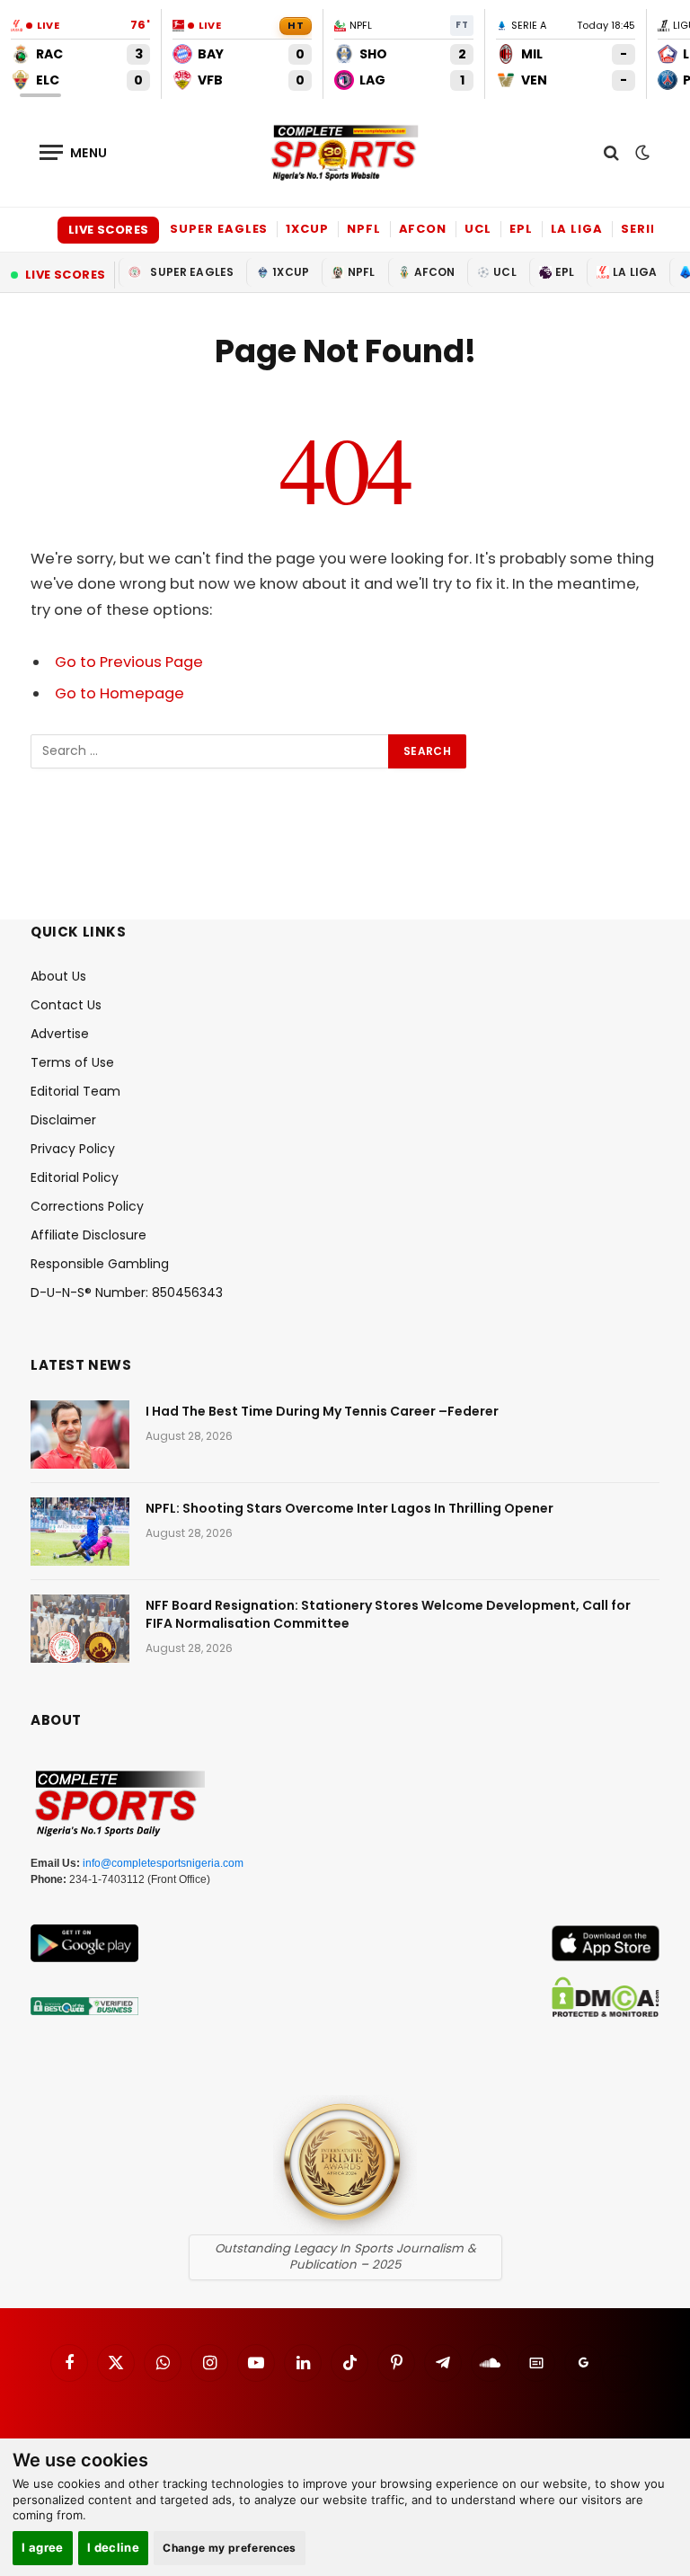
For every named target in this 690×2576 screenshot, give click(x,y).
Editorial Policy (75, 1177)
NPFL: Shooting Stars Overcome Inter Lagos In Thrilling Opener (349, 1508)
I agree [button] (43, 2547)
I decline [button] (114, 2547)
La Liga (577, 229)
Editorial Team (75, 1091)
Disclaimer (63, 1120)
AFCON (423, 229)
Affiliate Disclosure (88, 1235)
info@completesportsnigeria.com (163, 1863)
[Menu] (74, 152)
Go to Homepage (119, 693)
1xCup (307, 229)
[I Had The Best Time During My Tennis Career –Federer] (80, 1435)
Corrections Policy (87, 1206)
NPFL (364, 229)
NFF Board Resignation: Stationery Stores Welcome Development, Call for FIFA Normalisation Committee (388, 1614)
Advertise (60, 1034)
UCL (478, 229)
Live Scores (108, 230)
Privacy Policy (73, 1149)
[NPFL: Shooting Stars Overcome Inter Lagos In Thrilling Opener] (80, 1532)
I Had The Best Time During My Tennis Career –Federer (322, 1411)
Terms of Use (72, 1062)
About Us (58, 976)
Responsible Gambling (100, 1264)
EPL (521, 229)
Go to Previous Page (129, 662)
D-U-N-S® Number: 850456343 (127, 1292)
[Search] (611, 152)
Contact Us (66, 1005)
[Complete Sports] (345, 153)
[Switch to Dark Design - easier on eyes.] (641, 153)
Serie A (646, 229)
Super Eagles (219, 229)
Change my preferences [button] (230, 2548)
